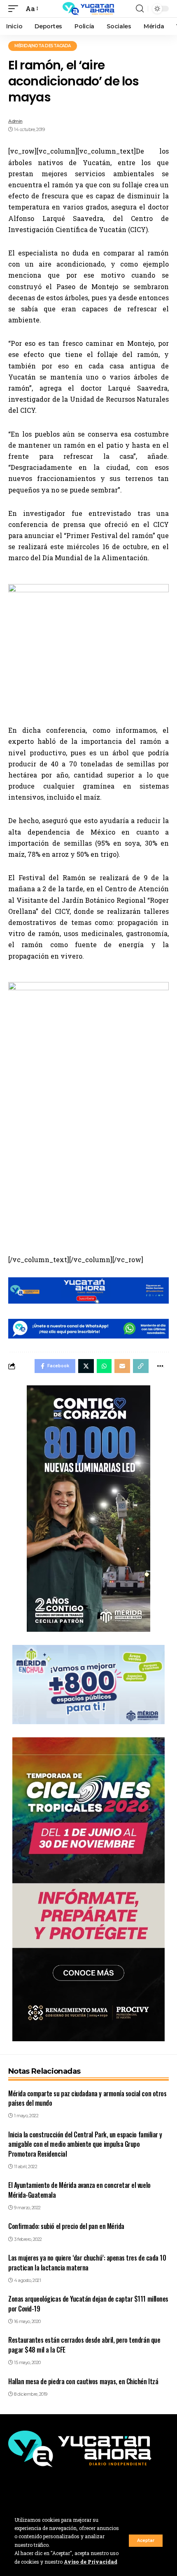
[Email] (122, 1366)
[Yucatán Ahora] (88, 9)
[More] (160, 1366)
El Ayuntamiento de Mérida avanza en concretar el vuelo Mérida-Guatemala (79, 2190)
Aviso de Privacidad (91, 2562)
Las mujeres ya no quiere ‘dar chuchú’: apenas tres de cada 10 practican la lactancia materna (87, 2262)
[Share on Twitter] (86, 1366)
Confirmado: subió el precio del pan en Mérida (66, 2226)
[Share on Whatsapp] (104, 1366)
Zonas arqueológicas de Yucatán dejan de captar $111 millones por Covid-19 (88, 2303)
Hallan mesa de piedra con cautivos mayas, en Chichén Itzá (83, 2381)
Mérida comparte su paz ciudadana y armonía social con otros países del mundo (87, 2098)
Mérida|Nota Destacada (43, 46)
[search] (140, 9)
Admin (15, 121)
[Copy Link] (141, 1366)
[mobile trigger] (15, 8)
